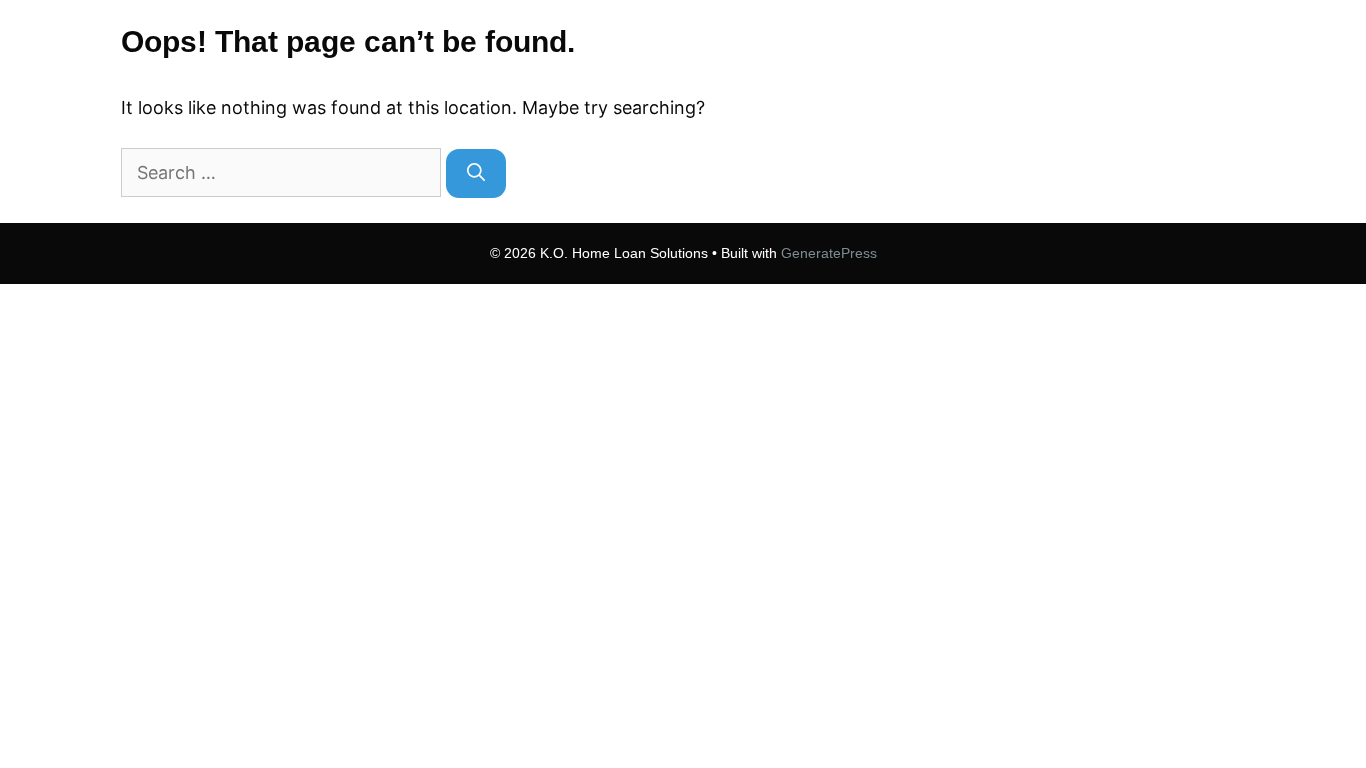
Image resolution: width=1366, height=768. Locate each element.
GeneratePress (829, 253)
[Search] (476, 173)
